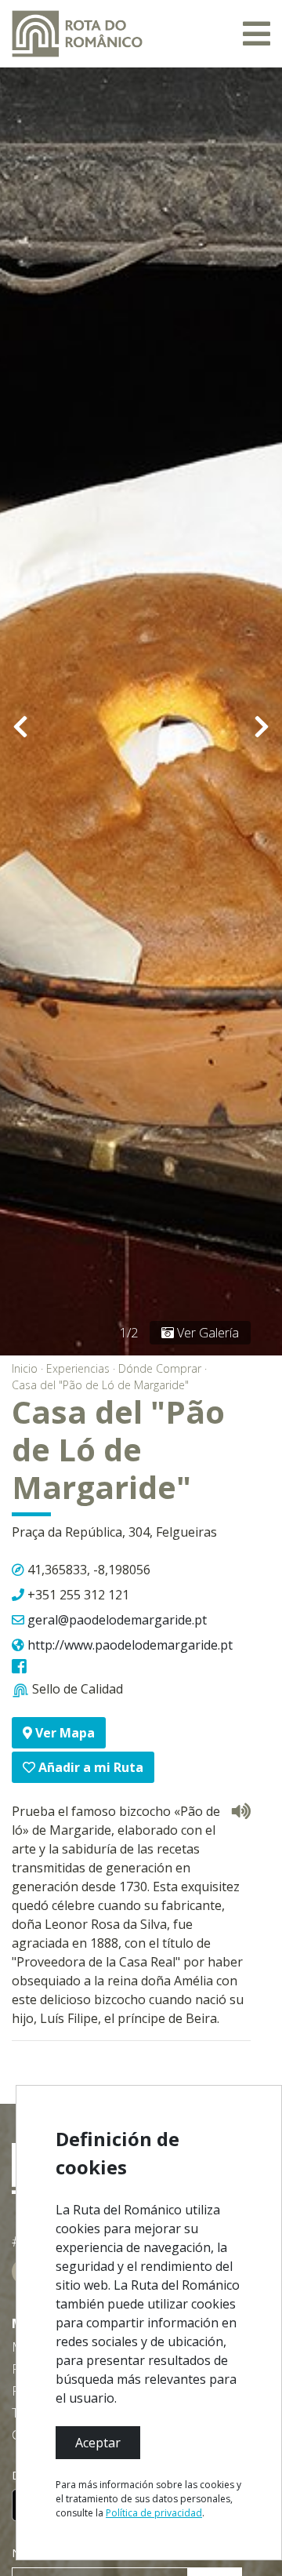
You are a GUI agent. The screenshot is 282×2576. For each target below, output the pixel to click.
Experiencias (78, 1368)
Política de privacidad (154, 2513)
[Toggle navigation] (257, 34)
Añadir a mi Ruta (89, 1767)
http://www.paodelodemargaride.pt (130, 1645)
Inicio (25, 1368)
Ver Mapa (63, 1733)
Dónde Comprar (160, 1368)
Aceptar (98, 2443)
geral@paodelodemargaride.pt (117, 1620)
